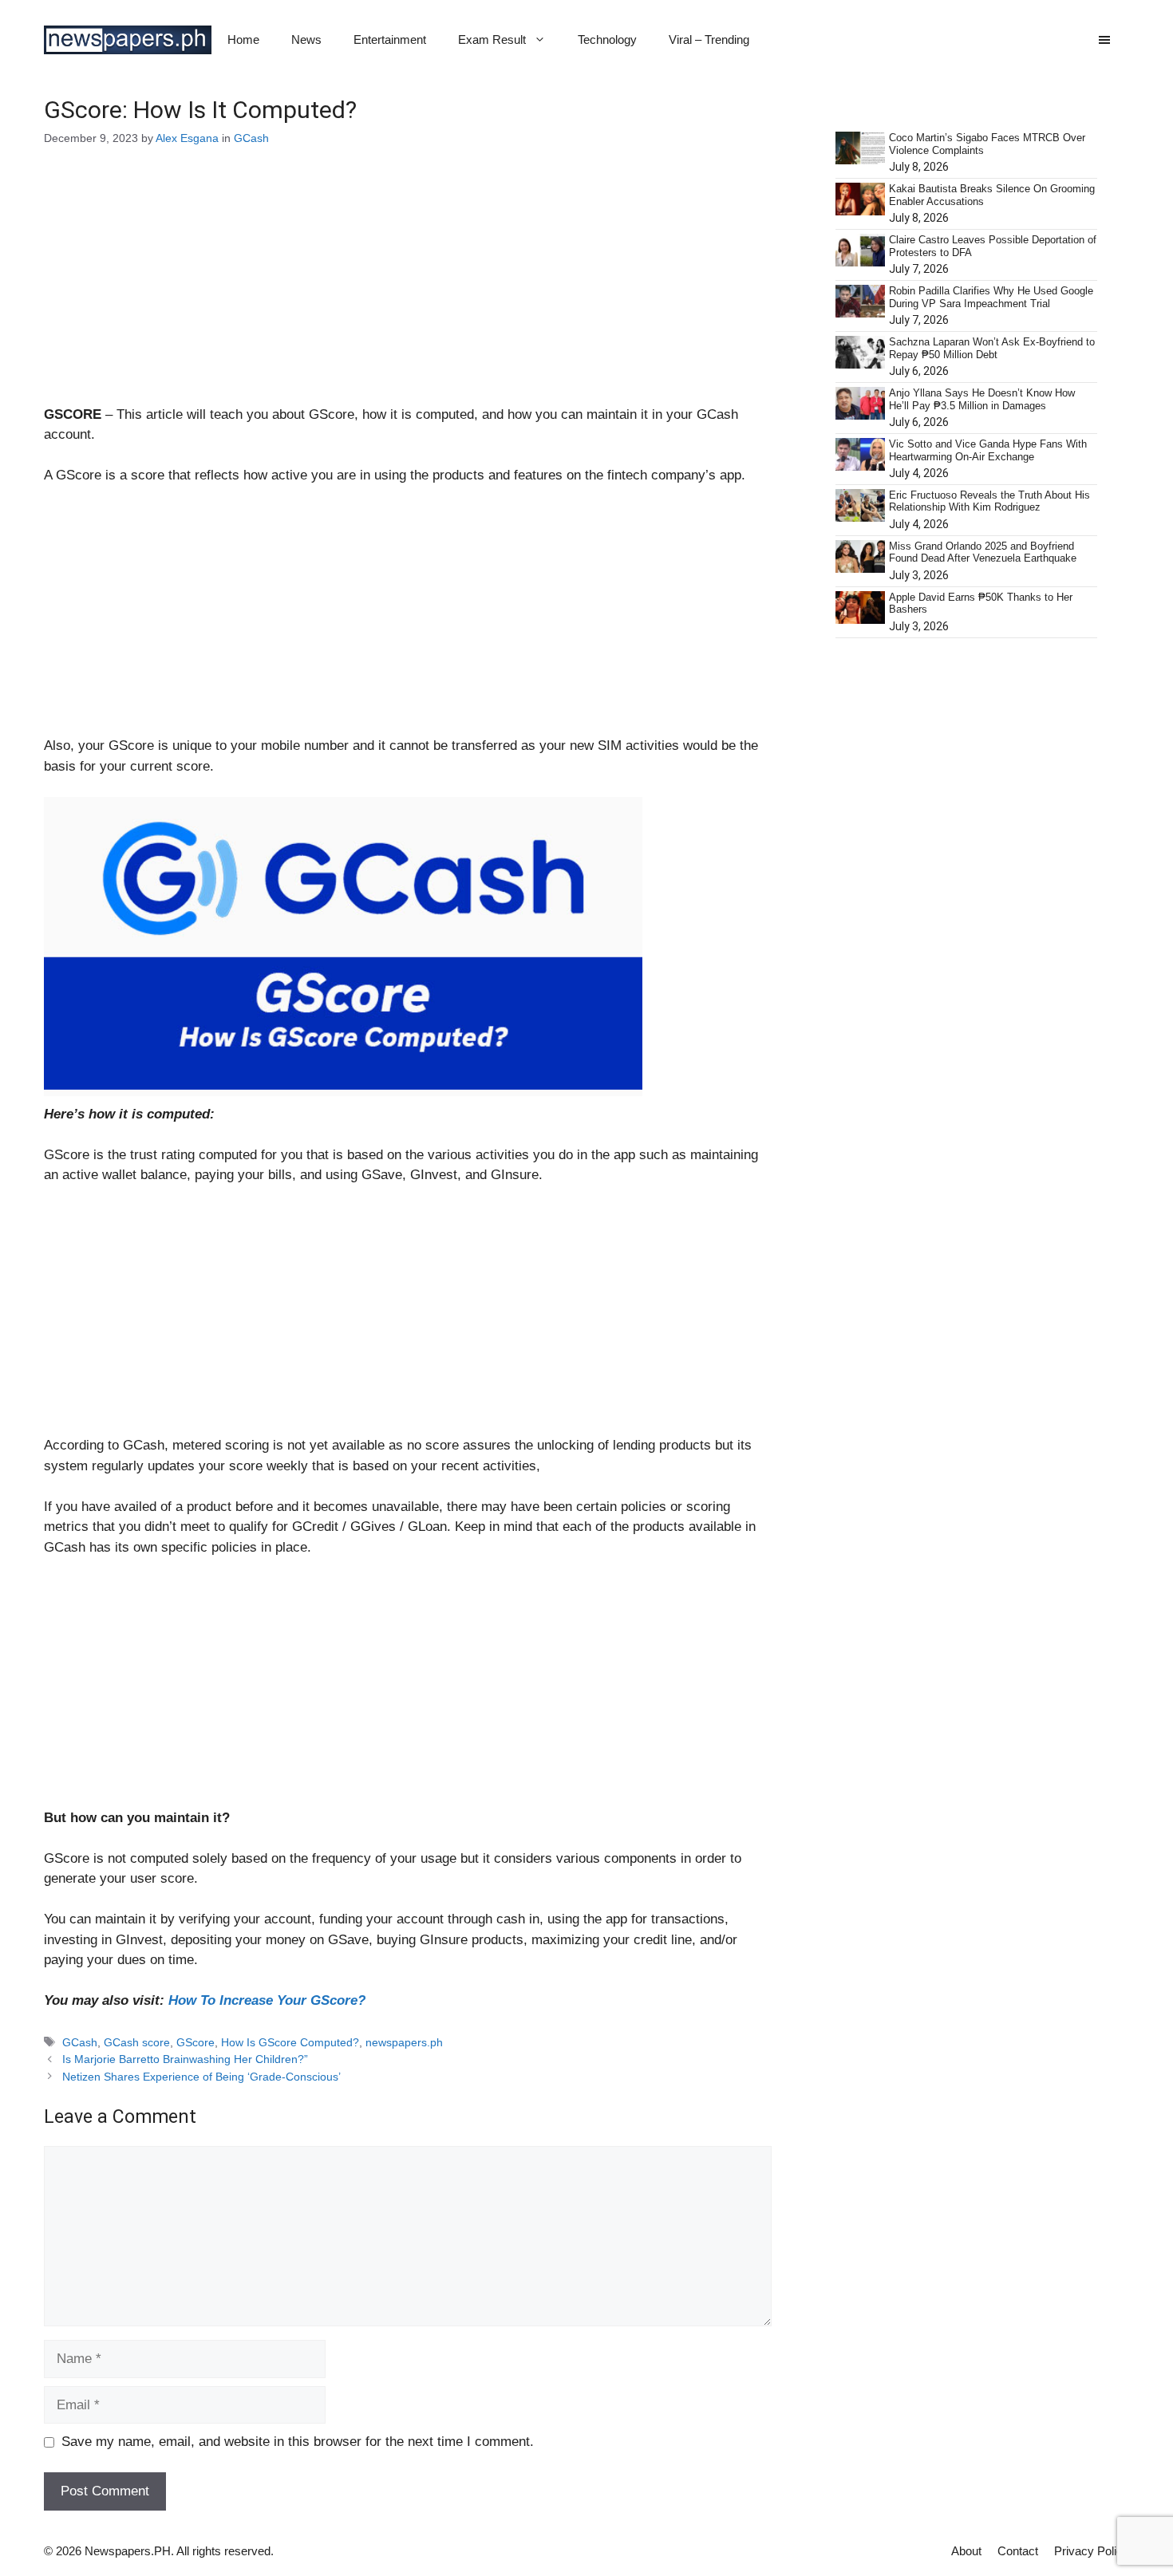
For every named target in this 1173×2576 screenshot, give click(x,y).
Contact (1018, 2551)
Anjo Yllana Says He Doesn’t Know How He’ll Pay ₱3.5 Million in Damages (982, 399)
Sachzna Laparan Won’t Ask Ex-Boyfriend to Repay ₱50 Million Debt (992, 348)
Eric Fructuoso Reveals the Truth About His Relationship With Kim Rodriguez (989, 501)
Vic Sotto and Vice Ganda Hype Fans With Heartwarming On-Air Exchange (988, 450)
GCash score (137, 2042)
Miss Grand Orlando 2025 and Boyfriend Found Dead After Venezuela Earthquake (983, 552)
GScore (195, 2042)
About (966, 2551)
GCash (251, 138)
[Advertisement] (408, 286)
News (306, 39)
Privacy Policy (1092, 2551)
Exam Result (492, 39)
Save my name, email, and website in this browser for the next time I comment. (298, 2442)
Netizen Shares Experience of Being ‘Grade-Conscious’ (201, 2077)
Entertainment (390, 39)
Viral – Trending (709, 39)
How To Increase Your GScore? (267, 2000)
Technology (607, 39)
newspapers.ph (404, 2042)
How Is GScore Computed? (290, 2042)
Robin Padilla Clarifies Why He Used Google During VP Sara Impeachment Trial (991, 297)
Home (243, 39)
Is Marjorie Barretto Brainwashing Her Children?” (185, 2059)
